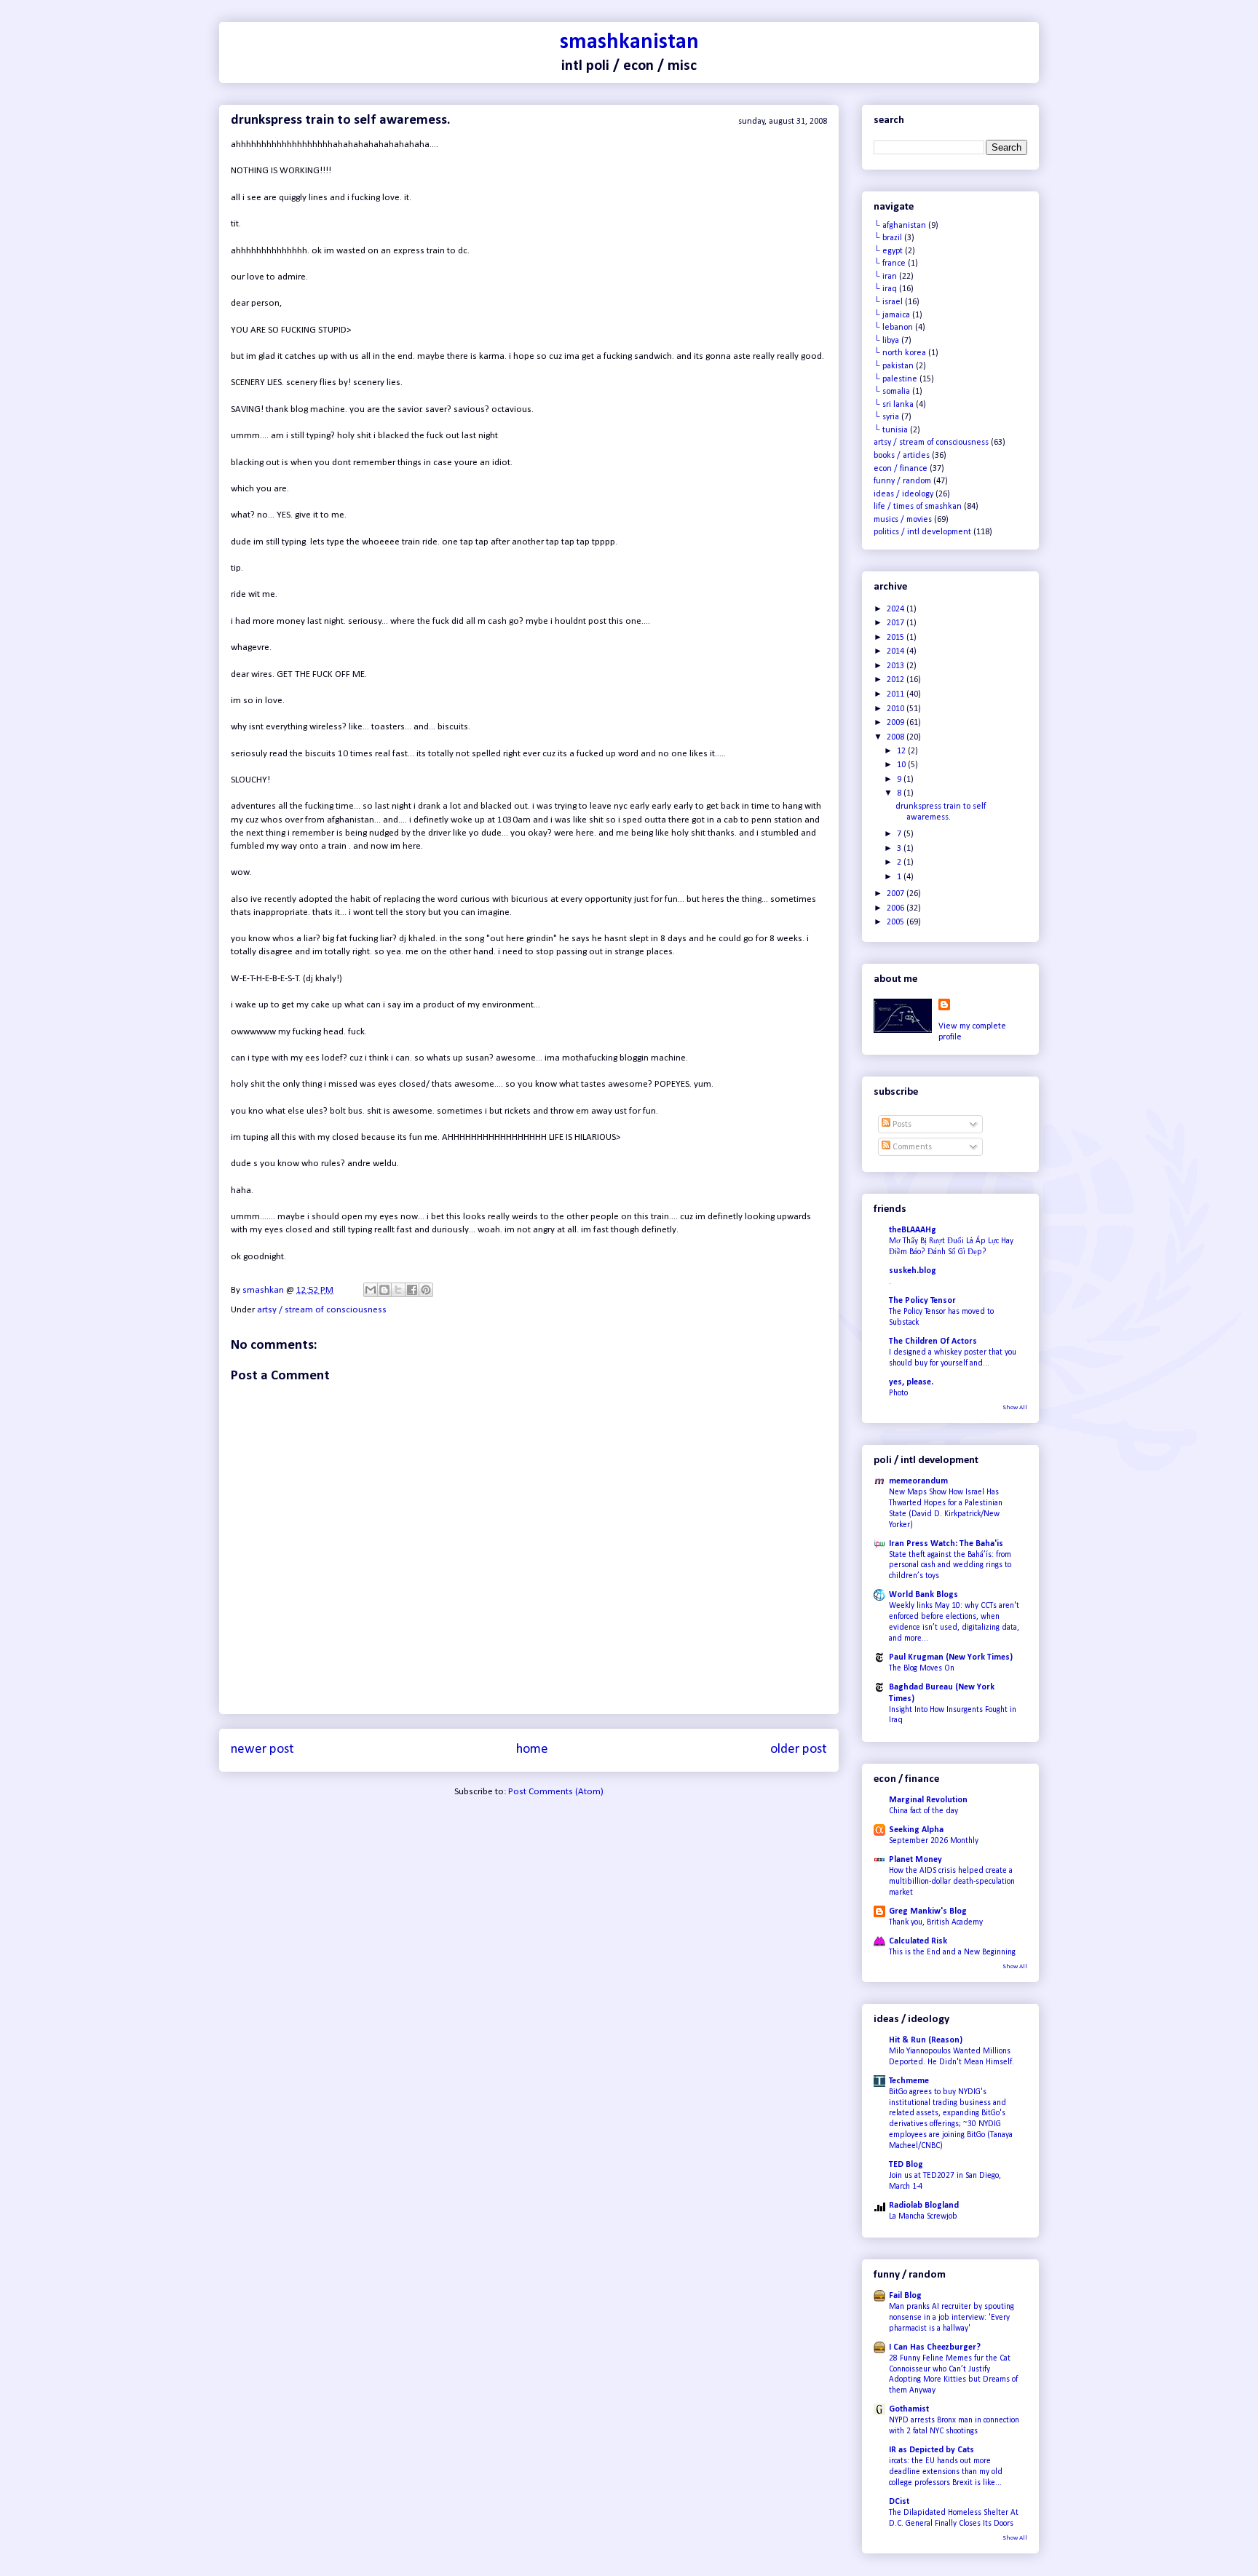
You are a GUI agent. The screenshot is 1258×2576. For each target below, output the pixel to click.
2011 (897, 694)
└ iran (885, 277)
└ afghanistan (900, 226)
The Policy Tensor (922, 1301)
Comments (911, 1147)
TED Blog (906, 2165)
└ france (890, 263)
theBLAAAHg (913, 1230)
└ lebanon (893, 328)
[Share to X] (398, 1290)
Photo (898, 1393)
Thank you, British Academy (936, 1922)
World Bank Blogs (923, 1595)
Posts (901, 1125)
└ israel (888, 302)
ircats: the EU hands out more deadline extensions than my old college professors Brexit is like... (946, 2472)
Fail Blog (905, 2296)
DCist (899, 2502)
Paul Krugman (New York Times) (951, 1657)
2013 (897, 666)
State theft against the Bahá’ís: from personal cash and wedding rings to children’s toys (950, 1566)
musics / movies (903, 520)
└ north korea (900, 353)
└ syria (886, 417)
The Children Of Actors (933, 1341)
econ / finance (901, 469)
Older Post (799, 1749)
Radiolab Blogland (924, 2206)
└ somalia (892, 392)
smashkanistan (629, 43)
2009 (897, 723)
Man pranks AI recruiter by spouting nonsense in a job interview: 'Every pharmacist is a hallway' (952, 2318)
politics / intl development (922, 532)
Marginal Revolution (928, 1800)
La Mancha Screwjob (923, 2216)
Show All (1015, 1407)
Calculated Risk (918, 1941)
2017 (897, 623)
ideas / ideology (903, 494)
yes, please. (911, 1382)
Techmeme (909, 2081)
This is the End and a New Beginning (952, 1952)
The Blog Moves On (922, 1668)
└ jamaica (892, 315)
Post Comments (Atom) (556, 1792)
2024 (897, 609)
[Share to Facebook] (412, 1290)
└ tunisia (891, 430)
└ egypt (888, 251)
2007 (897, 894)
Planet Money (915, 1860)
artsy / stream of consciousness (322, 1310)
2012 (897, 680)
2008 (897, 737)
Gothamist (909, 2409)
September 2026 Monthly (934, 1841)
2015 (897, 638)
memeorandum (918, 1481)
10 (902, 765)
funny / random (902, 481)
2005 (897, 922)
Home (532, 1749)
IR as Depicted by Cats (931, 2450)
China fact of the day (923, 1811)
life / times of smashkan (918, 507)
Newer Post (262, 1749)
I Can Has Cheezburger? (935, 2347)
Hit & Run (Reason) (926, 2040)
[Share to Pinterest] (426, 1290)
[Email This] (371, 1290)
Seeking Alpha (916, 1830)
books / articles (902, 456)
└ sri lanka (894, 405)
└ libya (886, 341)
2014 (897, 651)
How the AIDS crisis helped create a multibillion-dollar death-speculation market (952, 1882)
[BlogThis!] (384, 1290)
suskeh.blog (913, 1271)
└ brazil (888, 238)
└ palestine (895, 379)
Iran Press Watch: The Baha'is (946, 1544)
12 (902, 751)
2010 (897, 709)
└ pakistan (894, 366)
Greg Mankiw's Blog (928, 1911)
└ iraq (885, 289)
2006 (897, 908)
